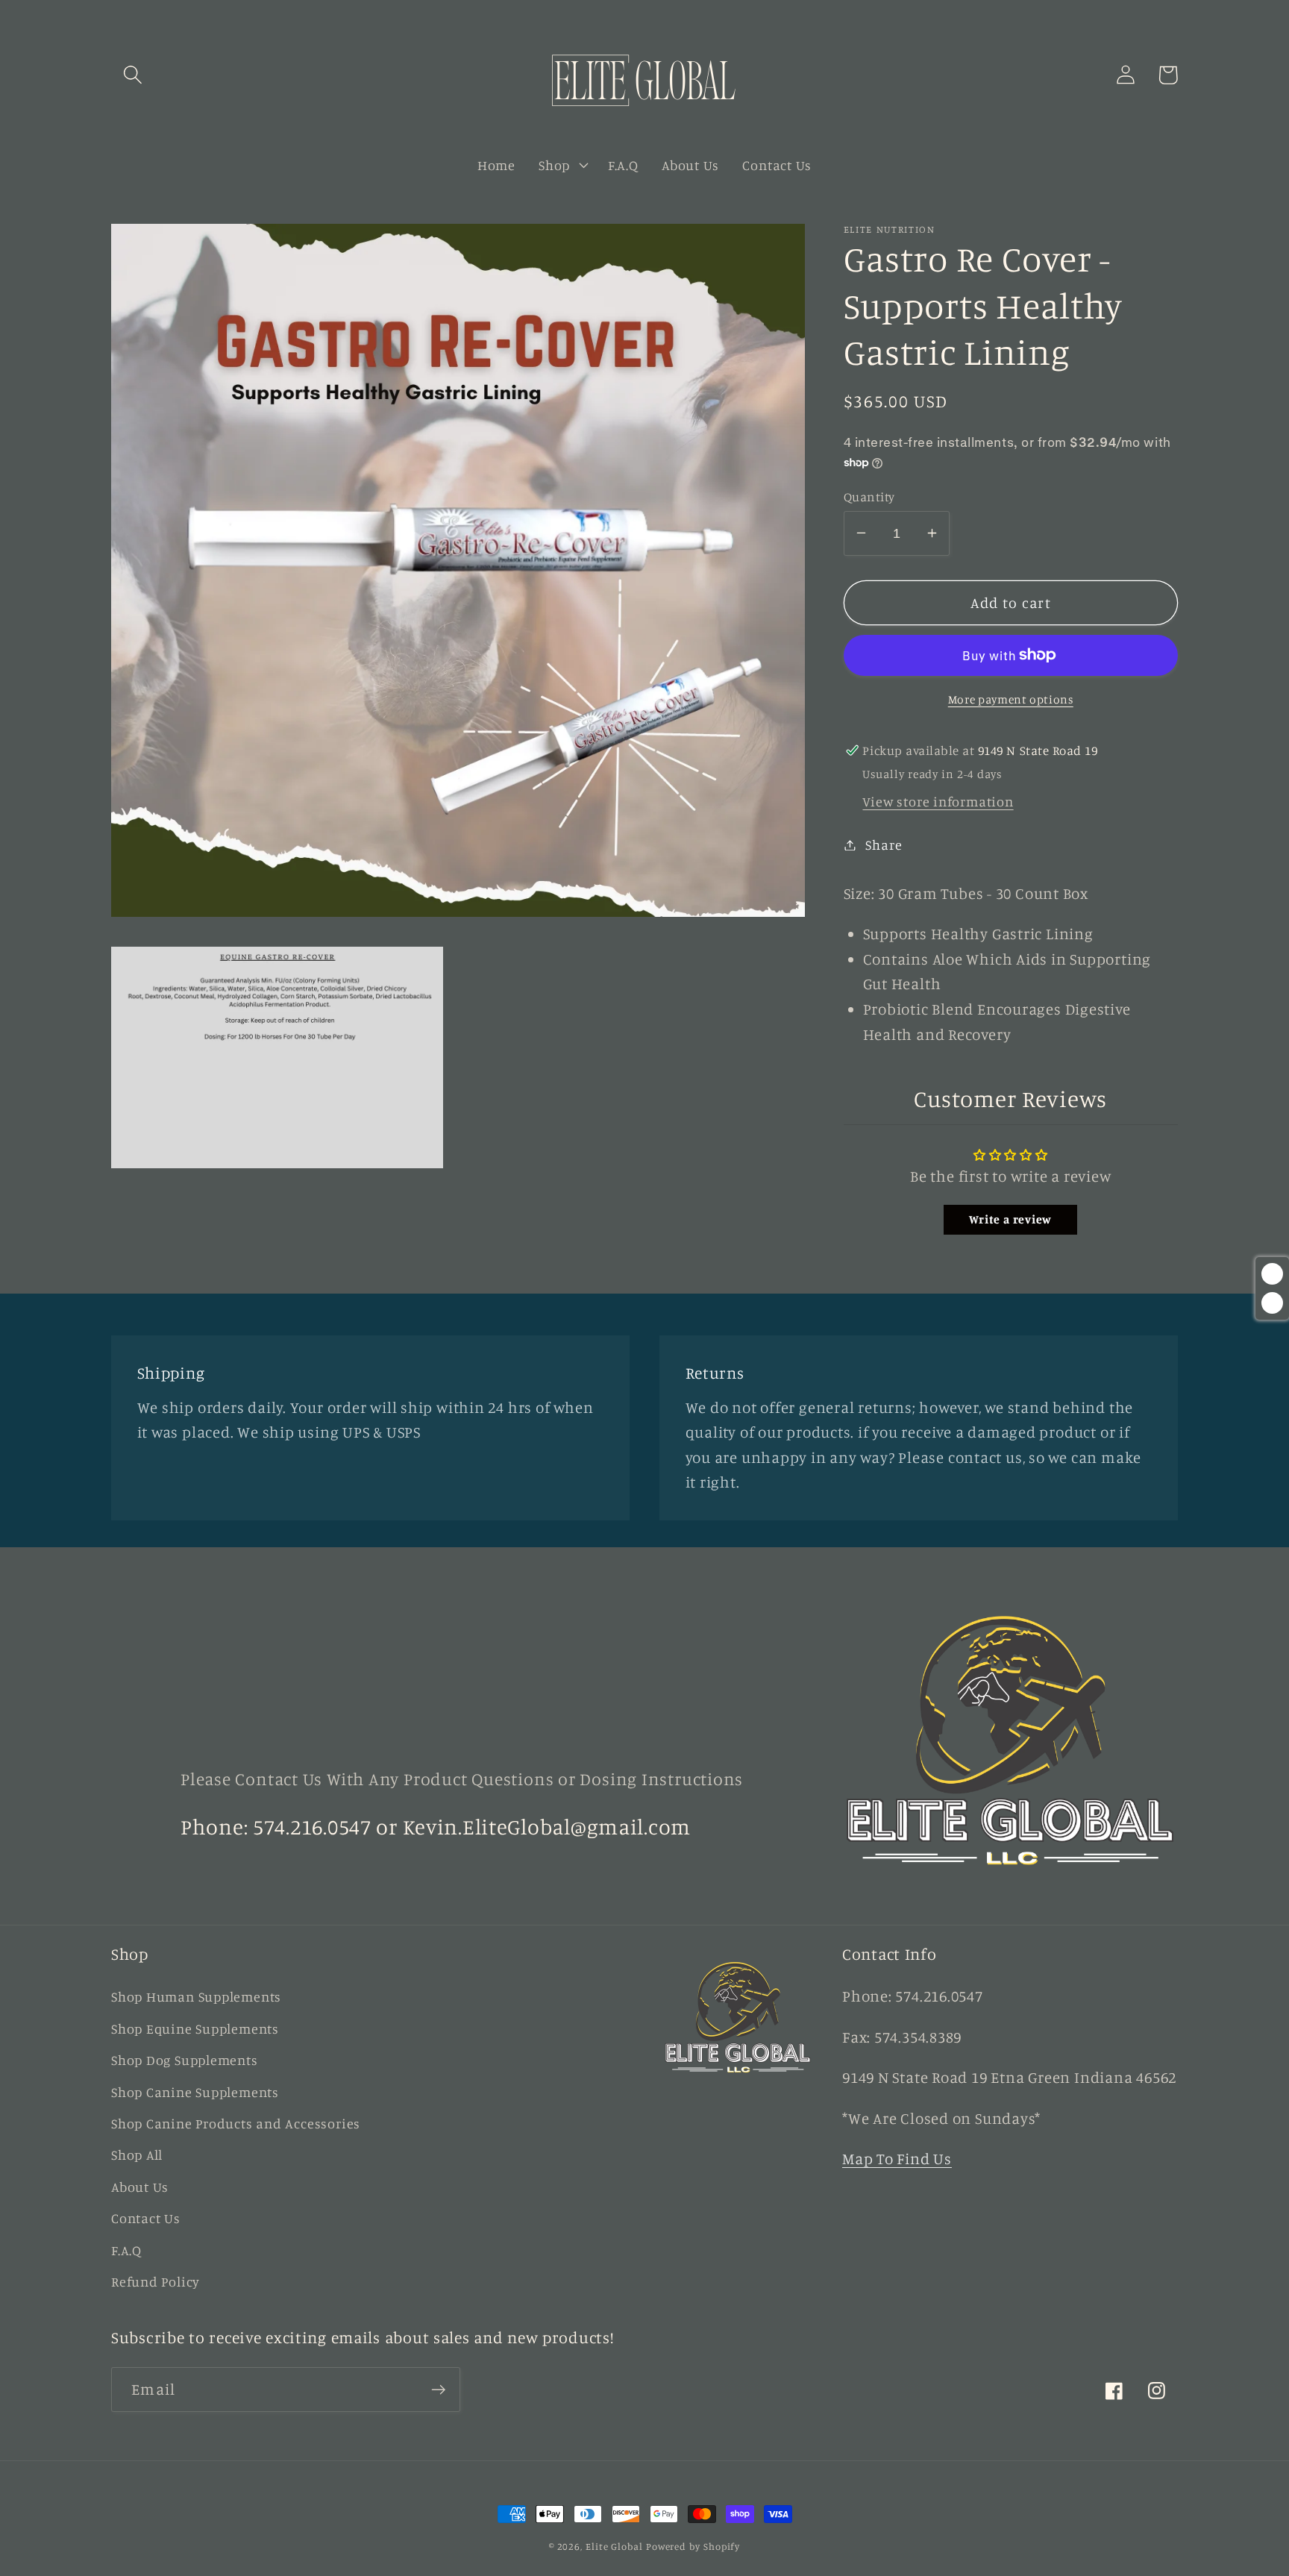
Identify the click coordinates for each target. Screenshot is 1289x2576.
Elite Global (614, 2546)
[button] (132, 75)
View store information (938, 801)
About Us (140, 2187)
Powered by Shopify (693, 2546)
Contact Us (146, 2218)
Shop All (137, 2154)
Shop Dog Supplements (185, 2060)
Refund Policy (156, 2281)
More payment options (1011, 699)
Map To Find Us (897, 2159)
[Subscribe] (438, 2390)
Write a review (1010, 1219)
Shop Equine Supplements (195, 2028)
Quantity (869, 496)
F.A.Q (126, 2250)
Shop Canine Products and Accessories (236, 2123)
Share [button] (884, 844)
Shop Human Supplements (196, 1996)
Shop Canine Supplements (195, 2092)
